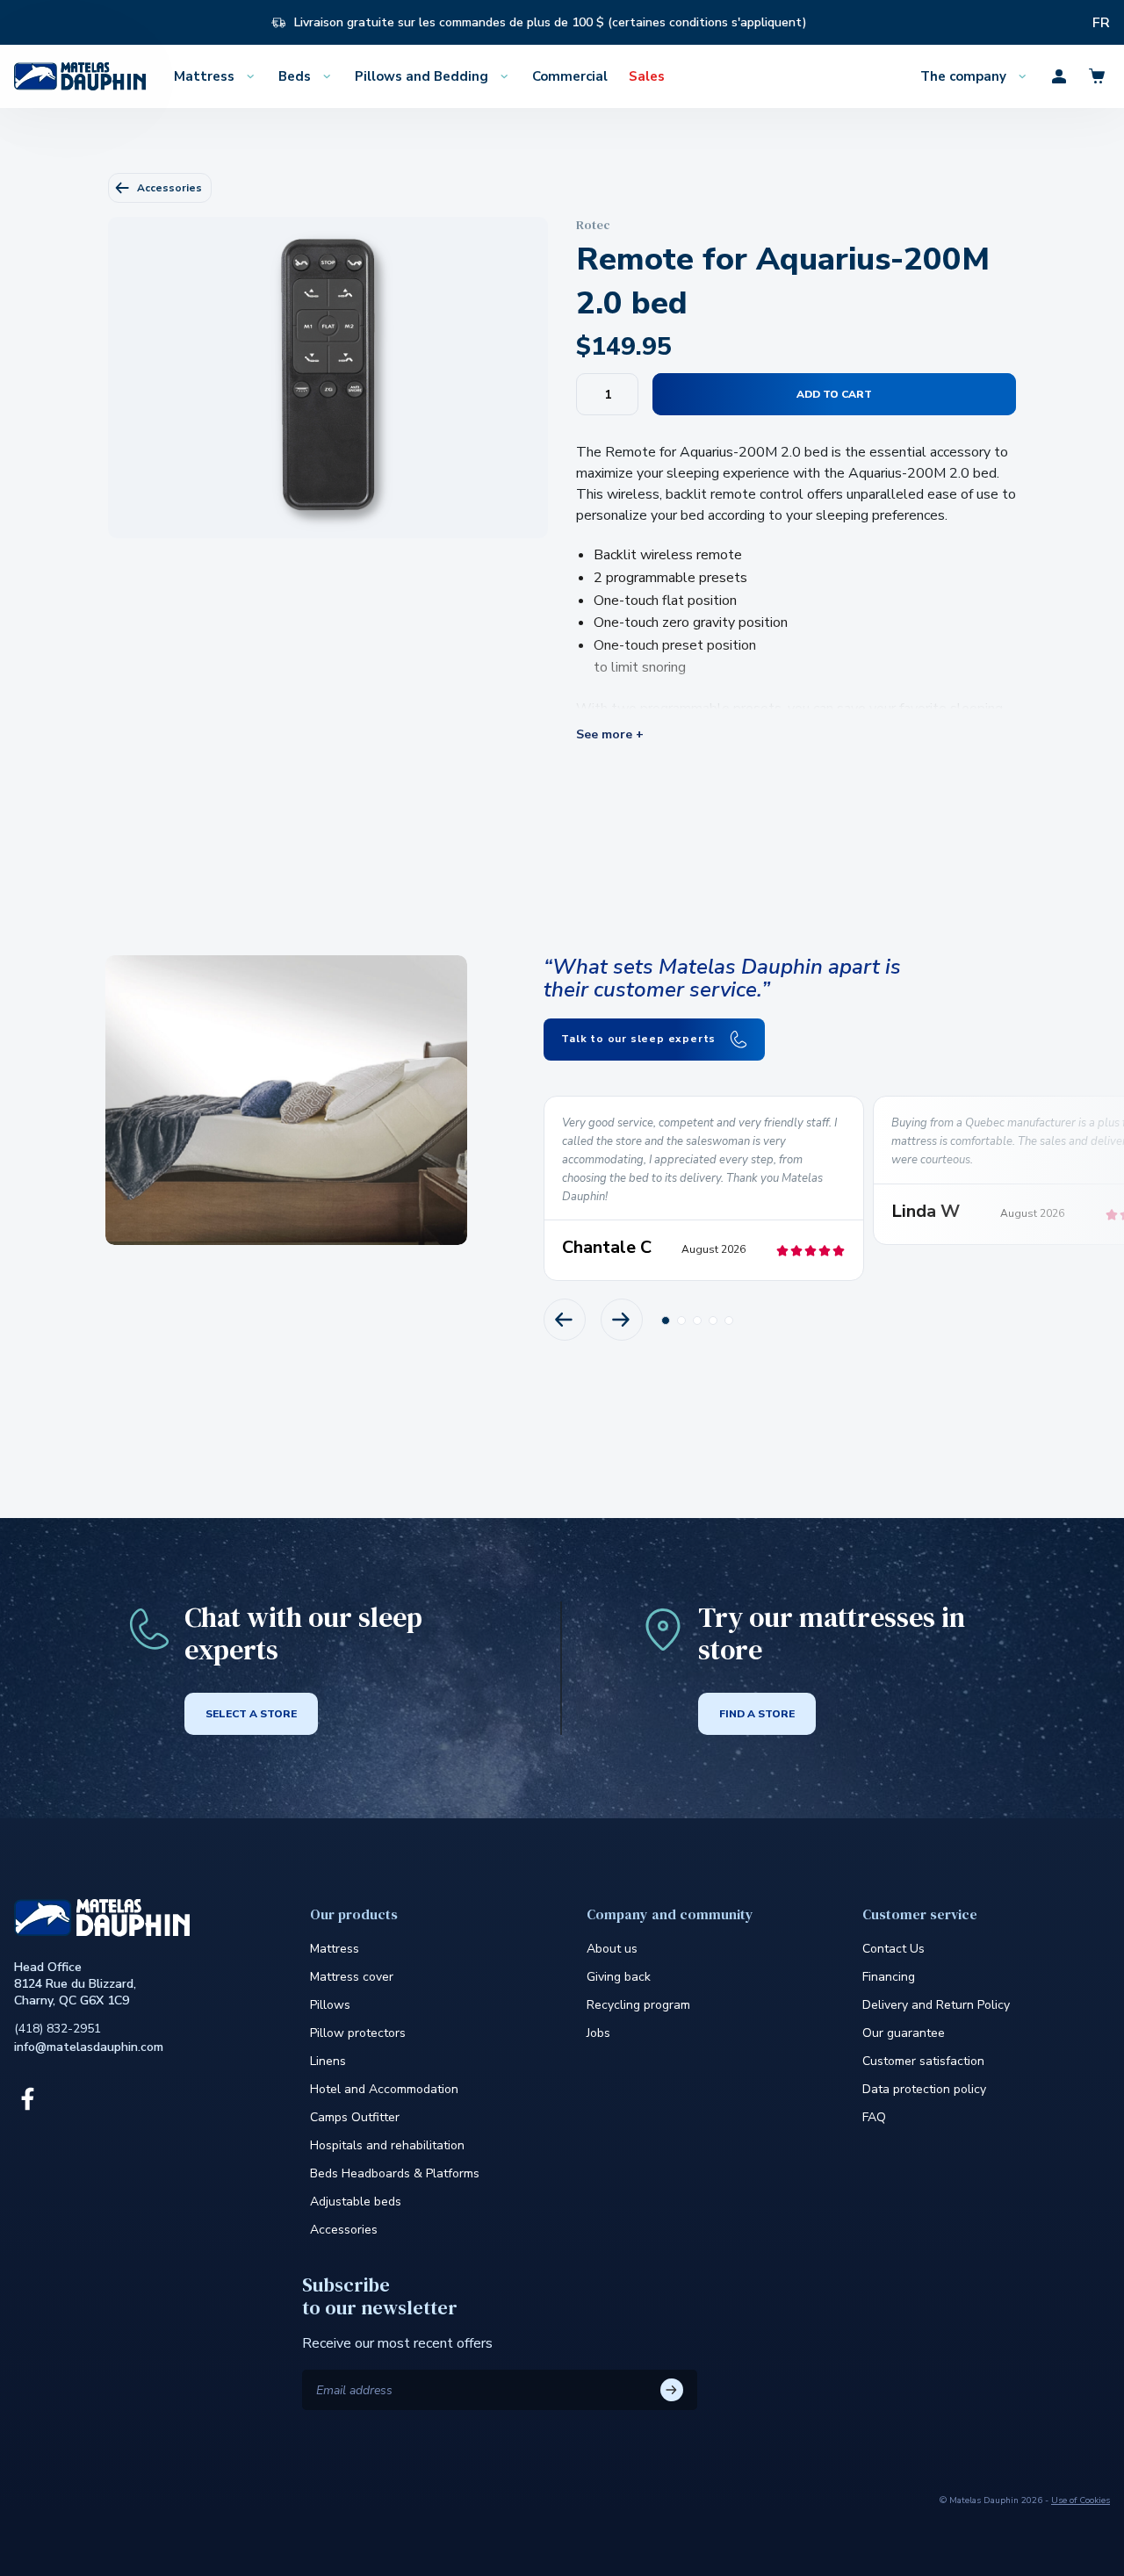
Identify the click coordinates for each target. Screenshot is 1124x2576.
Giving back (619, 1977)
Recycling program (638, 2005)
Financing (889, 1977)
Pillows (330, 2005)
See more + (610, 735)
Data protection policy (924, 2089)
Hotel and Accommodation (384, 2089)
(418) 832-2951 (58, 2029)
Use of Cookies (1081, 2500)
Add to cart (834, 394)
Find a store (757, 1714)
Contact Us (893, 1949)
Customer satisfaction (923, 2061)
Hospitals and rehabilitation (387, 2145)
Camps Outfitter (355, 2117)
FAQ (874, 2117)
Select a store (251, 1714)
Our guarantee (904, 2033)
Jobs (598, 2033)
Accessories (169, 188)
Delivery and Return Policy (936, 2005)
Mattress (335, 1949)
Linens (328, 2061)
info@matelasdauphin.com (89, 2047)
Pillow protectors (358, 2033)
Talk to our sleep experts (640, 1039)
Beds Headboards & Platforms (395, 2173)
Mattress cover (352, 1977)
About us (612, 1949)
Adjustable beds (356, 2202)
